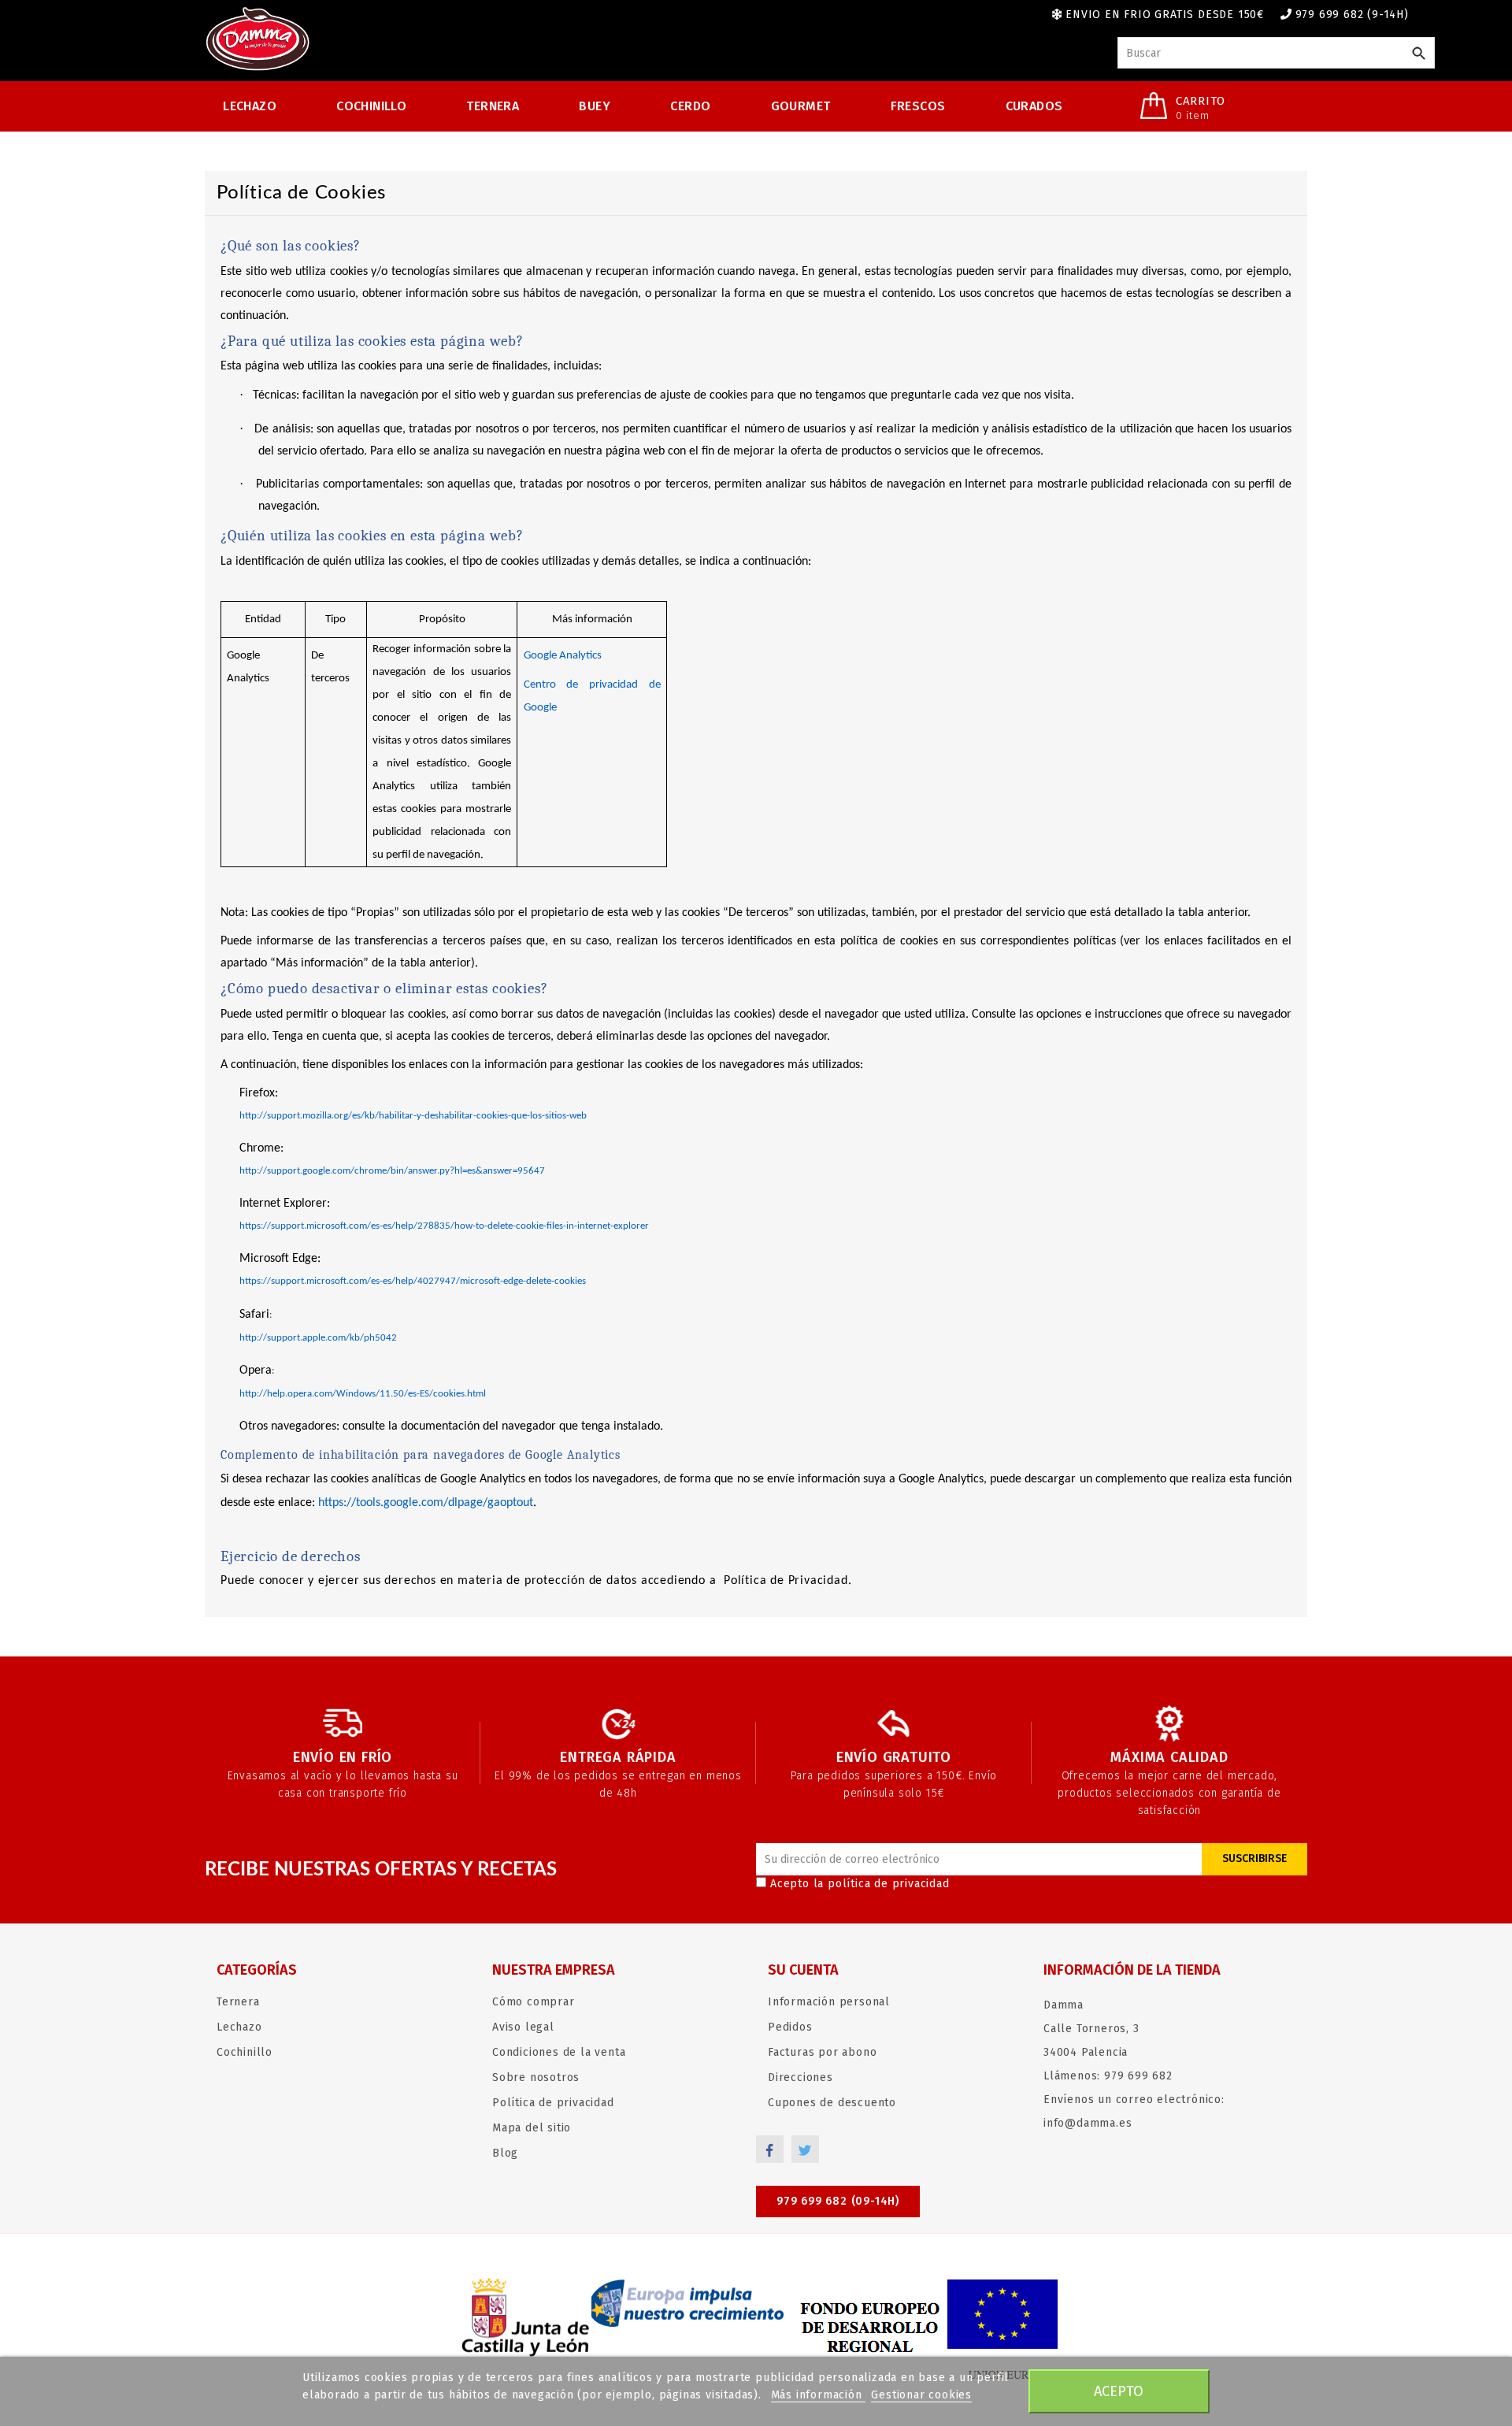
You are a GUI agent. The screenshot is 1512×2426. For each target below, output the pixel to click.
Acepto (1119, 2391)
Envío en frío (343, 1757)
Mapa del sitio (532, 2128)
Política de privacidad (553, 2103)
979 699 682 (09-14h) (838, 2201)
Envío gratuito (894, 1757)
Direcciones (800, 2077)
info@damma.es (1088, 2123)
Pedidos (790, 2027)
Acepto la (860, 1884)
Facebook (770, 2149)
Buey (595, 106)
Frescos (918, 106)
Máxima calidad (1169, 1757)
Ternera (493, 106)
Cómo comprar (534, 2002)
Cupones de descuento (832, 2103)
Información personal (829, 2002)
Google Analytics (563, 656)
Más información (819, 2395)
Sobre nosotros (536, 2077)
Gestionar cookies (921, 2395)
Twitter (805, 2149)
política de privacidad (889, 1884)
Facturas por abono (822, 2052)
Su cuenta (803, 1970)
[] (1419, 54)
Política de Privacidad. (786, 1581)
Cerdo (690, 106)
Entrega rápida (618, 1757)
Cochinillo (371, 106)
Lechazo (250, 106)
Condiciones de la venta (559, 2052)
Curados (1034, 106)
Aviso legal (523, 2027)
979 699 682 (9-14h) (1352, 15)
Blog (505, 2153)
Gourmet (801, 106)
